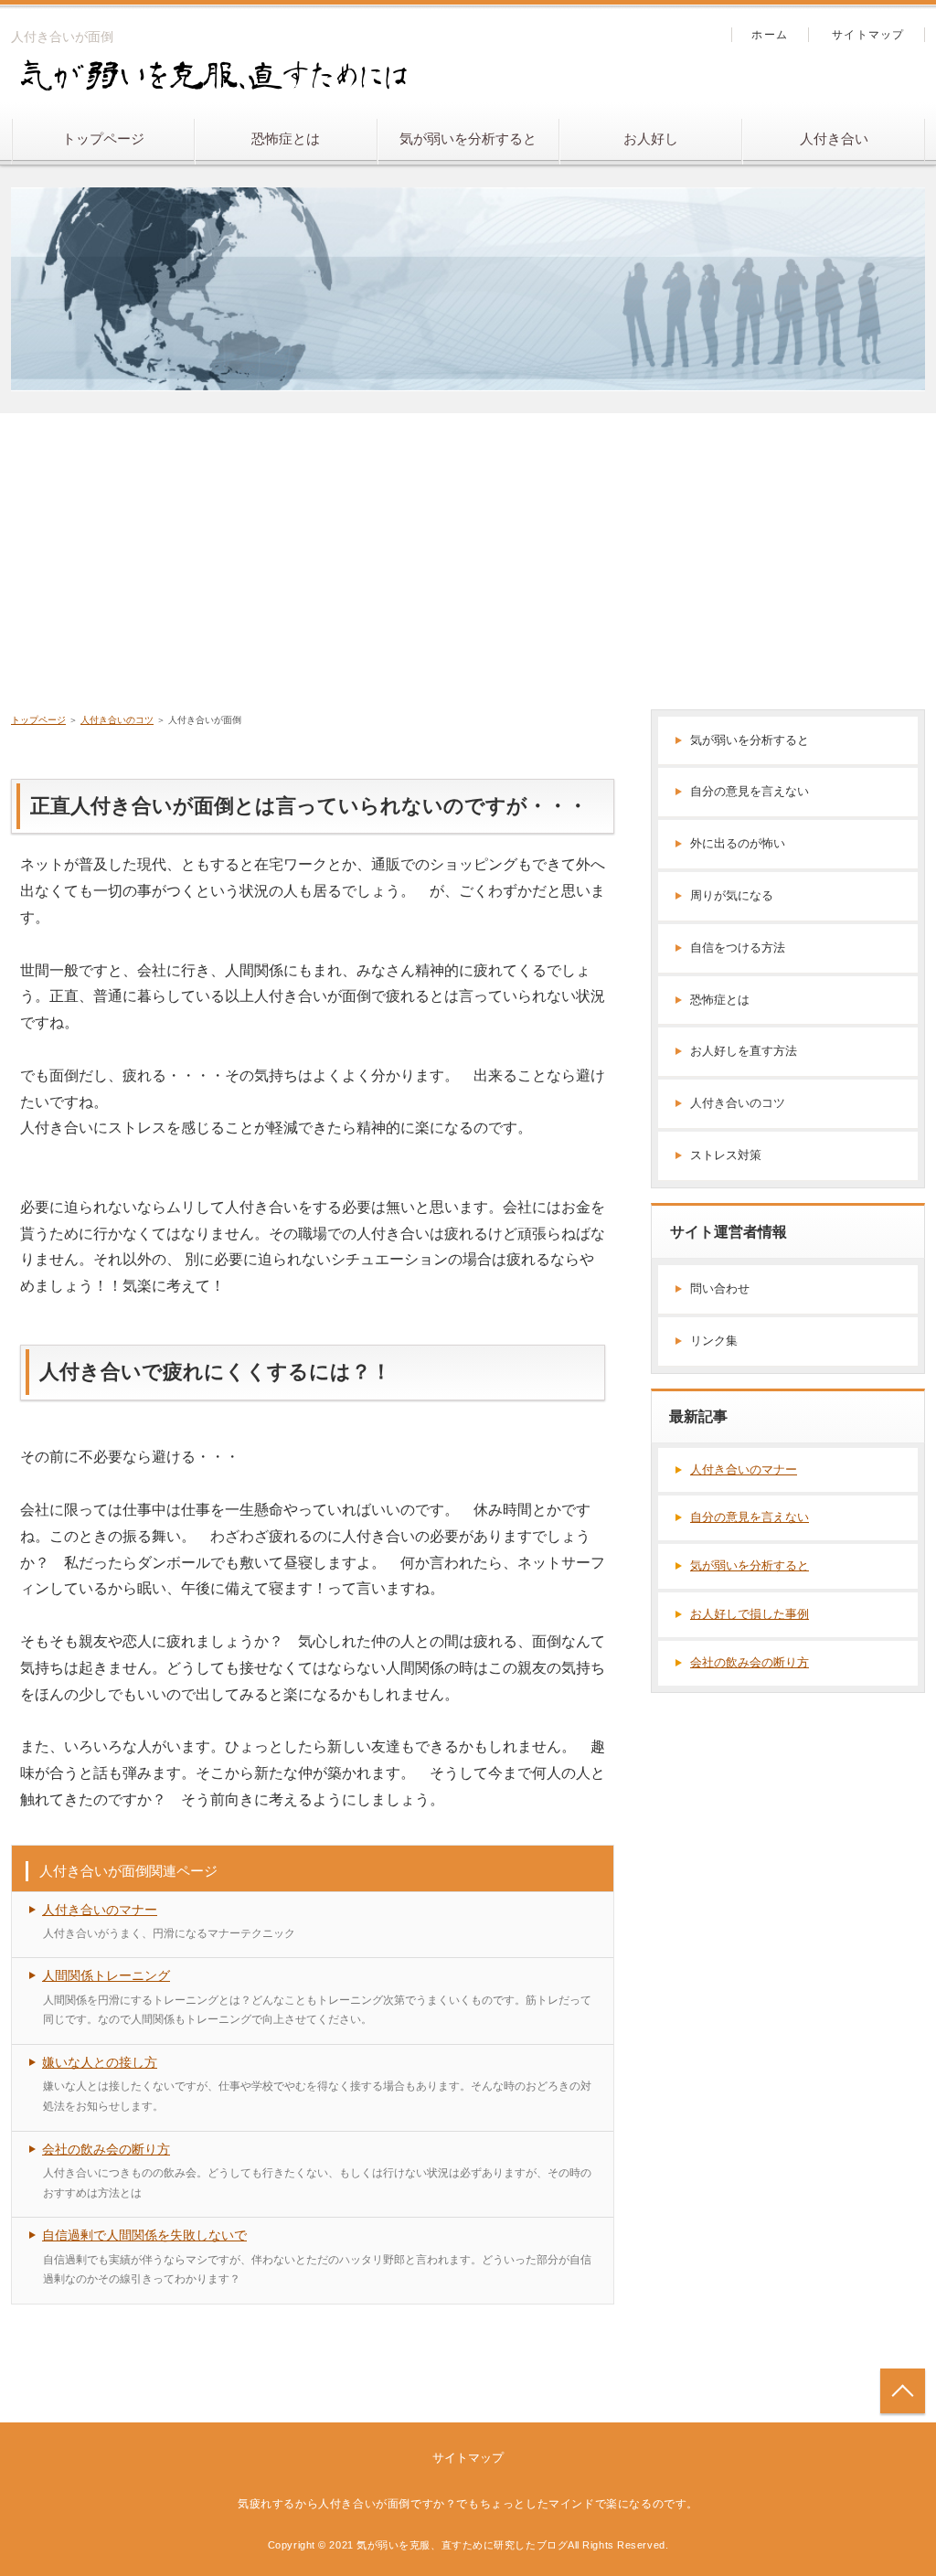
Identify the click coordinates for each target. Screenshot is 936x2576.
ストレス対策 (726, 1155)
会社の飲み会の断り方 (106, 2149)
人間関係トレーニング (106, 1975)
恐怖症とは (286, 138)
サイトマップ (868, 35)
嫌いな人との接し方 (100, 2062)
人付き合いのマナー (100, 1910)
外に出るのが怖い (738, 843)
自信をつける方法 (738, 947)
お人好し (651, 138)
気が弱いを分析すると (468, 138)
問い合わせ (720, 1288)
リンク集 (714, 1341)
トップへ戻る (903, 2391)
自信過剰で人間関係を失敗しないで (144, 2235)
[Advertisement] (468, 550)
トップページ (103, 138)
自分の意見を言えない (750, 791)
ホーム (770, 35)
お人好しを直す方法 (744, 1051)
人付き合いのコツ (738, 1103)
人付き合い (834, 138)
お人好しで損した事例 (750, 1614)
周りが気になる (732, 895)
